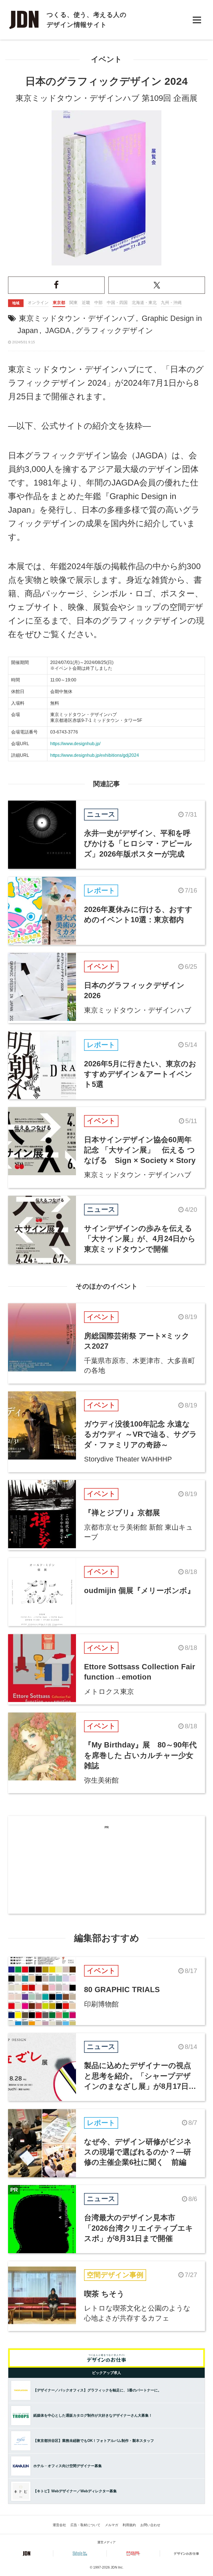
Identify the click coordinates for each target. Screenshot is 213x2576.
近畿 (86, 302)
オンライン (38, 302)
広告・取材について (85, 2525)
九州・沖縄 (171, 302)
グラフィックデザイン (114, 331)
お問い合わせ (150, 2525)
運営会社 (59, 2525)
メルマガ (111, 2525)
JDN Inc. (117, 2567)
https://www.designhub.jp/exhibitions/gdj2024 (95, 755)
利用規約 (129, 2525)
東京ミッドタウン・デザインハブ (77, 318)
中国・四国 (117, 302)
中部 (98, 302)
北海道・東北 (144, 302)
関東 (73, 302)
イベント (106, 59)
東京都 (59, 302)
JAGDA (58, 331)
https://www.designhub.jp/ (75, 744)
